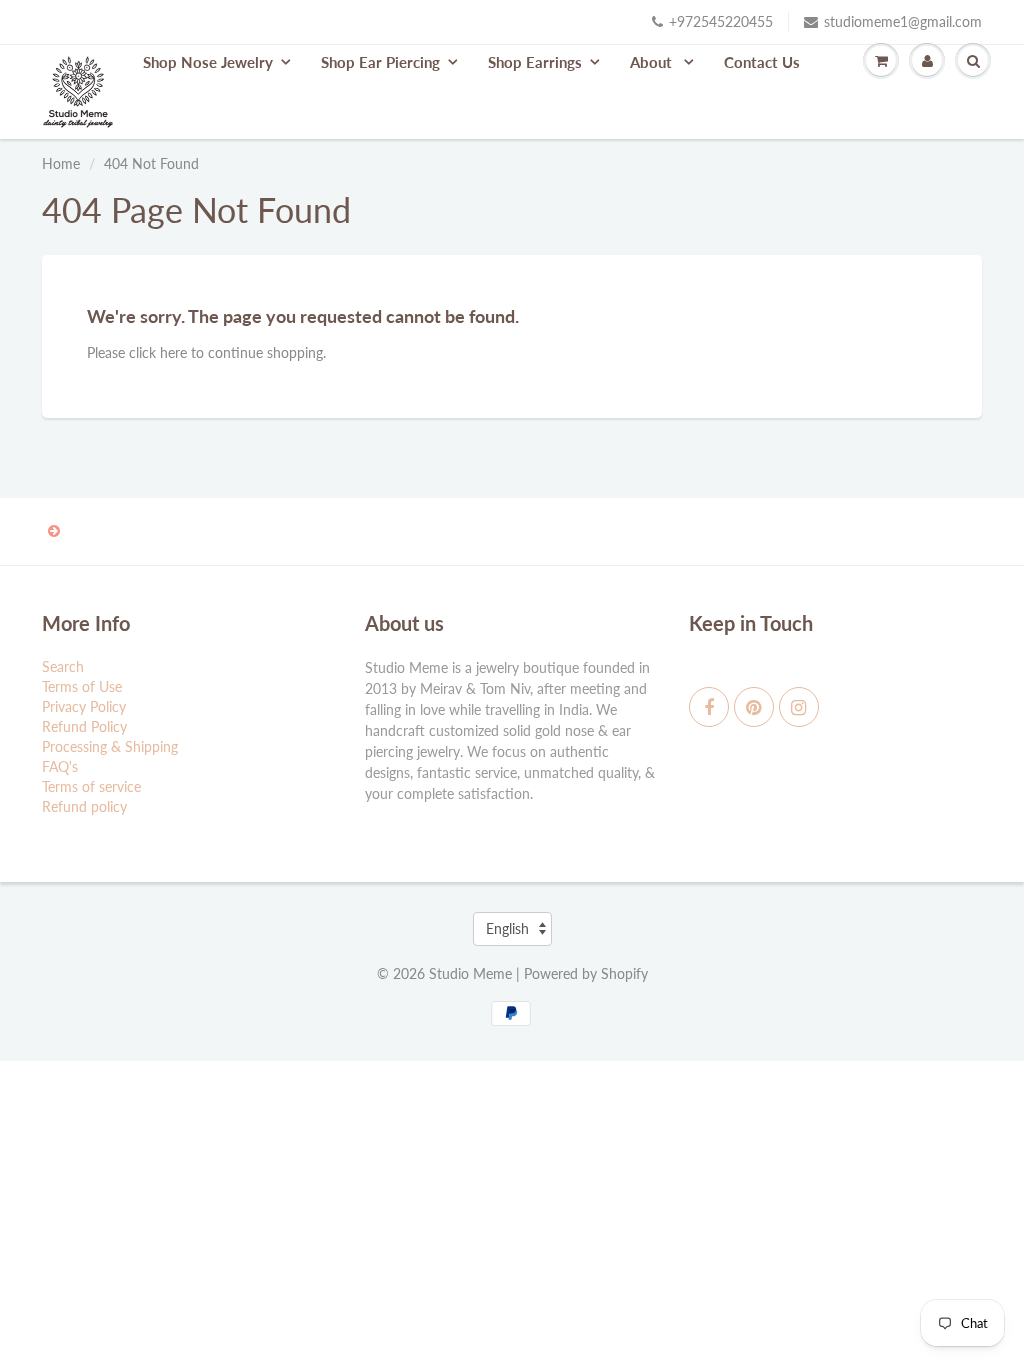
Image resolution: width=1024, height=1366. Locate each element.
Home (61, 163)
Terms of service (91, 786)
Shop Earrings (535, 62)
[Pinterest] (754, 707)
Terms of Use (82, 686)
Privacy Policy (84, 706)
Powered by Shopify (586, 973)
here (173, 352)
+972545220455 (721, 21)
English (507, 928)
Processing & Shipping (110, 746)
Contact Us (762, 62)
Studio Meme (470, 973)
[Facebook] (709, 707)
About (653, 62)
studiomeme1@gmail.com (903, 21)
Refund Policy (84, 726)
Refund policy (84, 806)
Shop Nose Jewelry (208, 62)
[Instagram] (799, 707)
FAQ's (60, 766)
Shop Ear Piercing (380, 62)
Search (63, 666)
